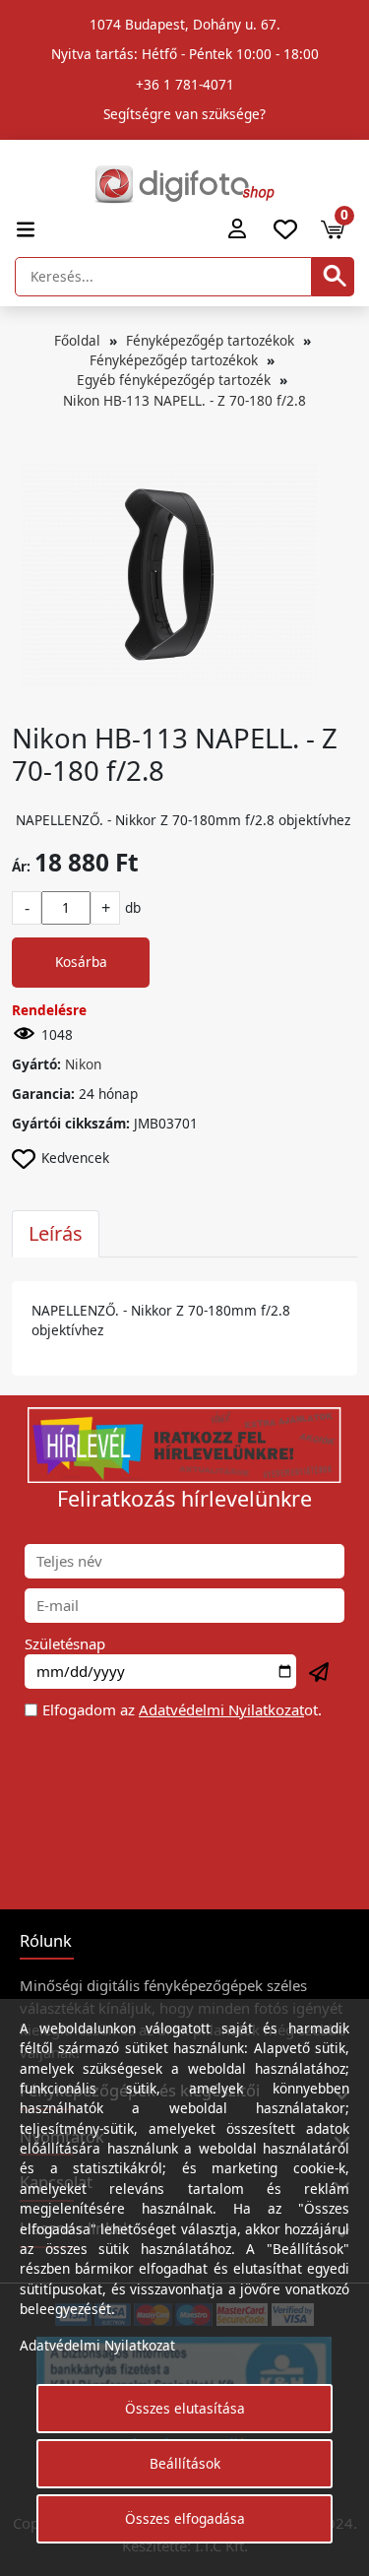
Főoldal (77, 340)
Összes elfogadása (185, 2518)
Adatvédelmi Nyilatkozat (221, 1709)
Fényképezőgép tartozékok (210, 340)
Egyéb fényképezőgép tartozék (174, 380)
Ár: (21, 866)
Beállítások (185, 2463)
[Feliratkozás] (320, 1673)
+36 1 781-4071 (185, 84)
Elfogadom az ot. (182, 1709)
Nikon (83, 1064)
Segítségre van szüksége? (184, 114)
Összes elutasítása (185, 2408)
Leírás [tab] (56, 1233)
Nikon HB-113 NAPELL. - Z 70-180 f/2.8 (184, 400)
